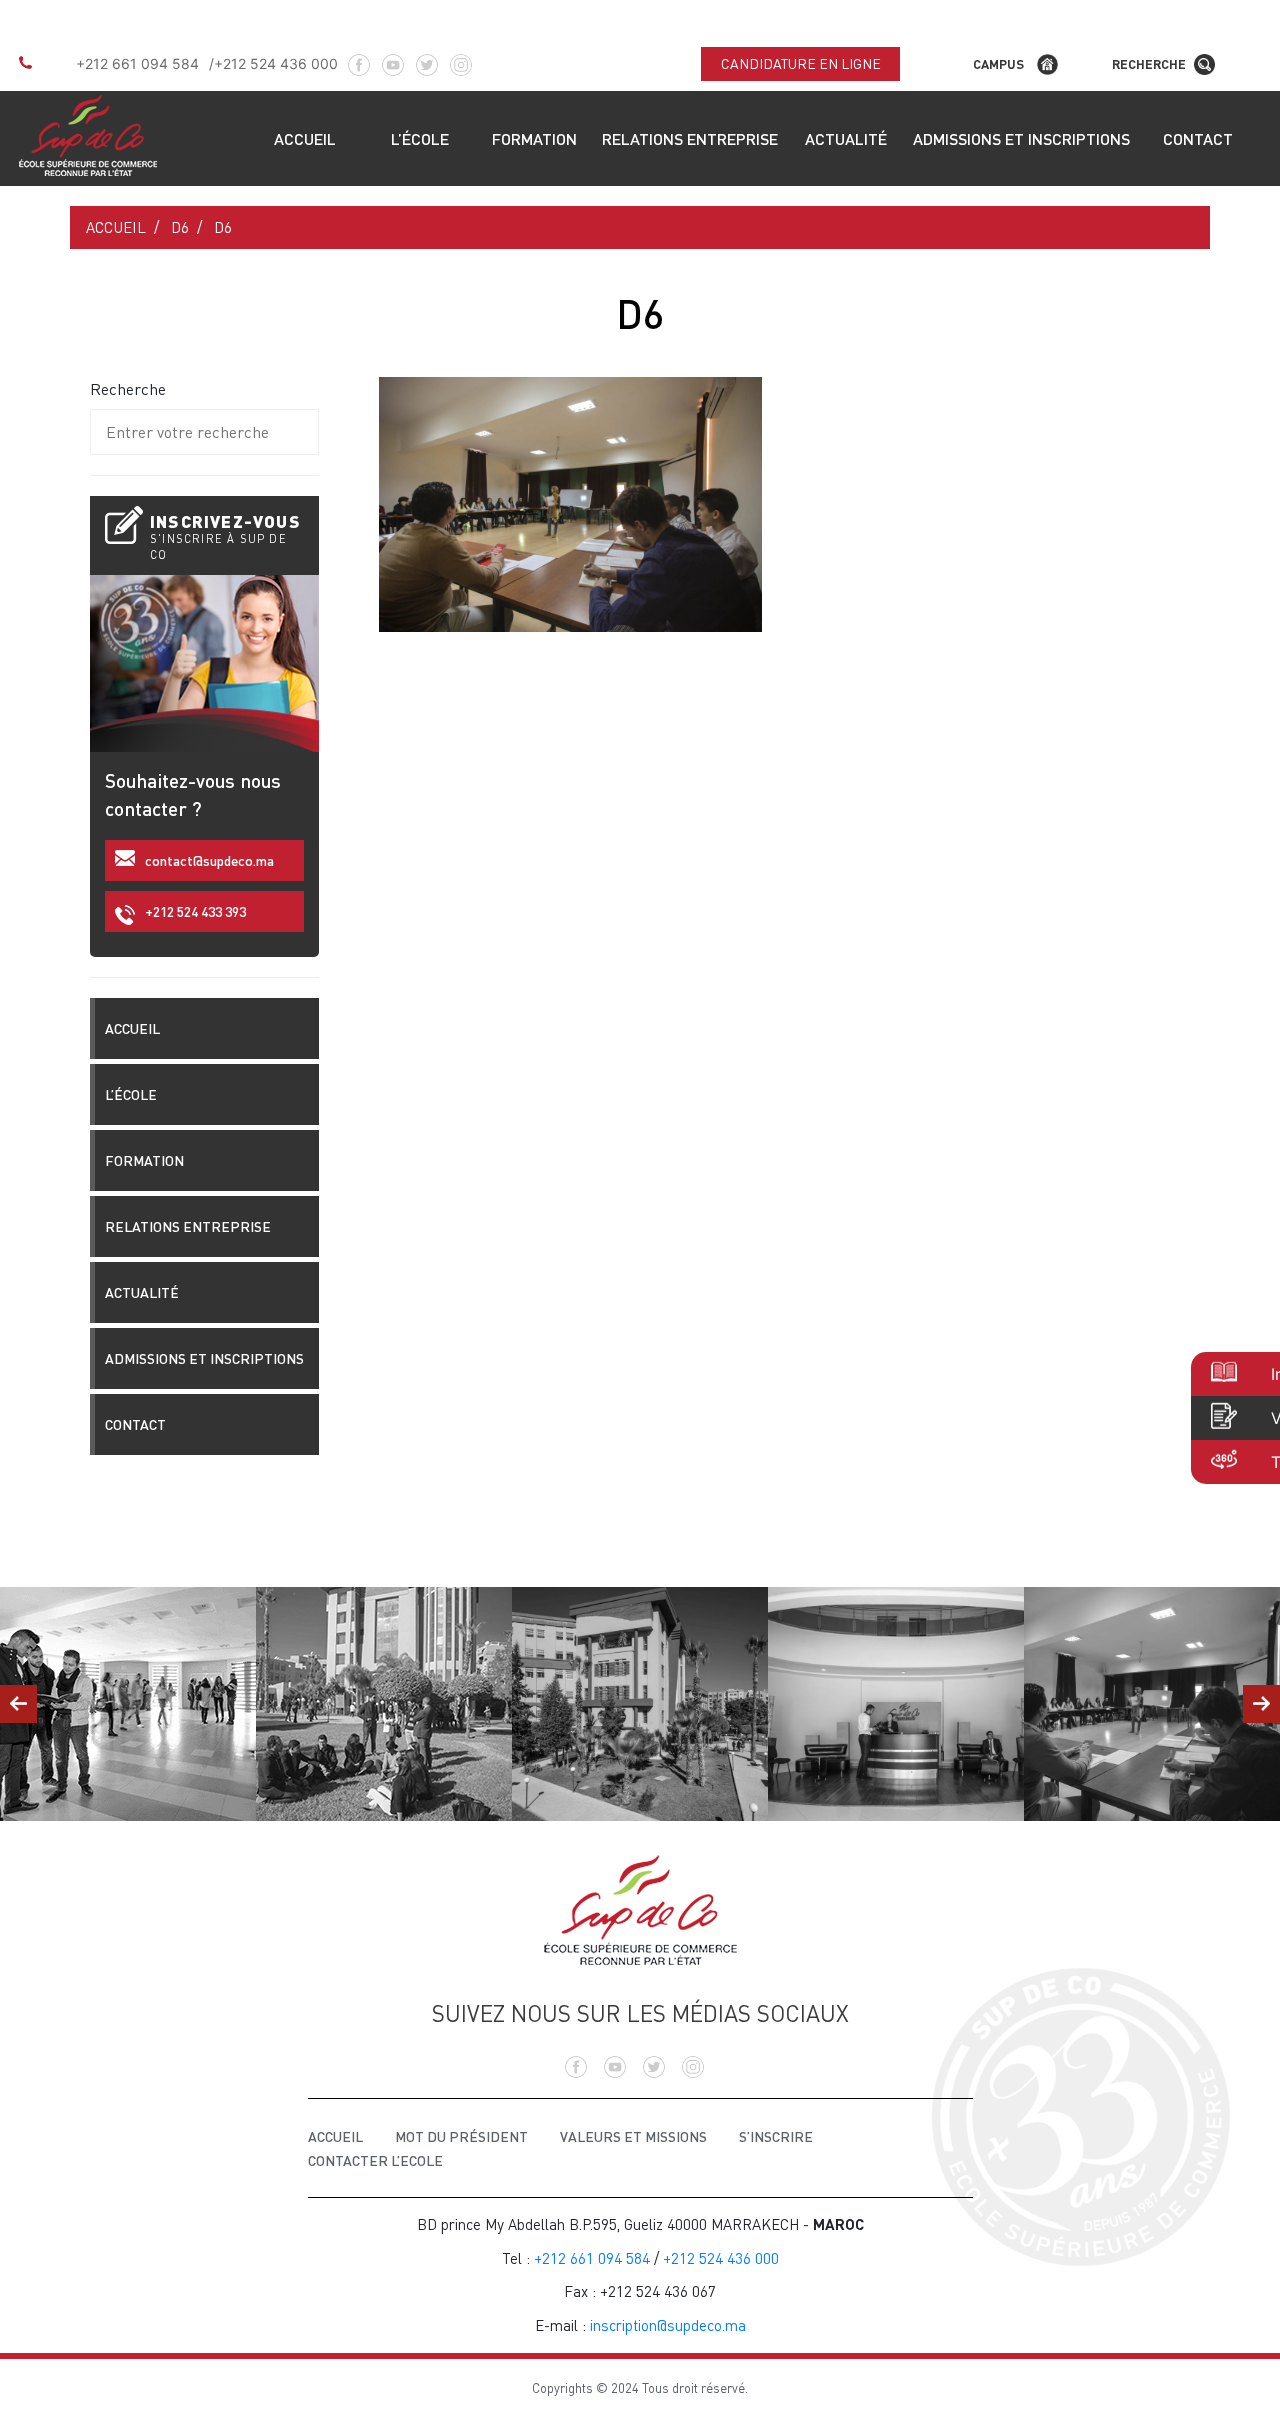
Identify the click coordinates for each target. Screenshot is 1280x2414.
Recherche (1149, 64)
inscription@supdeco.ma (668, 2325)
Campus (998, 64)
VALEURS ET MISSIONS (633, 2136)
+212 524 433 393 (195, 911)
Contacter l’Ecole (375, 2160)
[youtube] (393, 58)
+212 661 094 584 (137, 63)
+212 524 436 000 (276, 63)
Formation (534, 138)
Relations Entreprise (690, 138)
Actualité (846, 138)
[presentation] (18, 1704)
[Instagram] (461, 58)
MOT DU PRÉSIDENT (461, 2136)
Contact (1198, 138)
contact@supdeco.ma (209, 860)
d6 (180, 227)
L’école (420, 138)
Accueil (305, 138)
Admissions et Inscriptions (1021, 138)
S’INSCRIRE (776, 2136)
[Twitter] (427, 58)
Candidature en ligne (801, 63)
